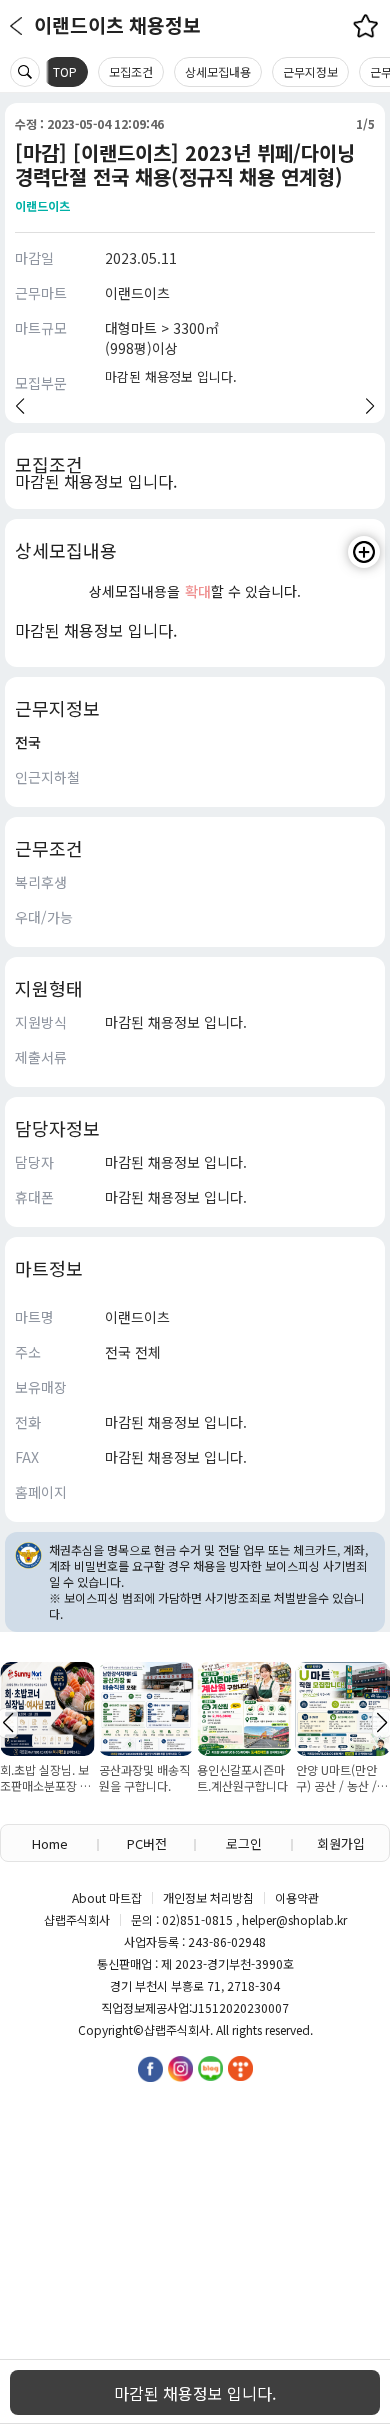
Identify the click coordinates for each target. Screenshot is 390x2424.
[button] (20, 406)
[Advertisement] (195, 2203)
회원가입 (341, 1843)
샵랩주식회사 (177, 2030)
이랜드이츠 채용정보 (117, 25)
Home (50, 1843)
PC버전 (147, 1843)
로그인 (244, 1843)
